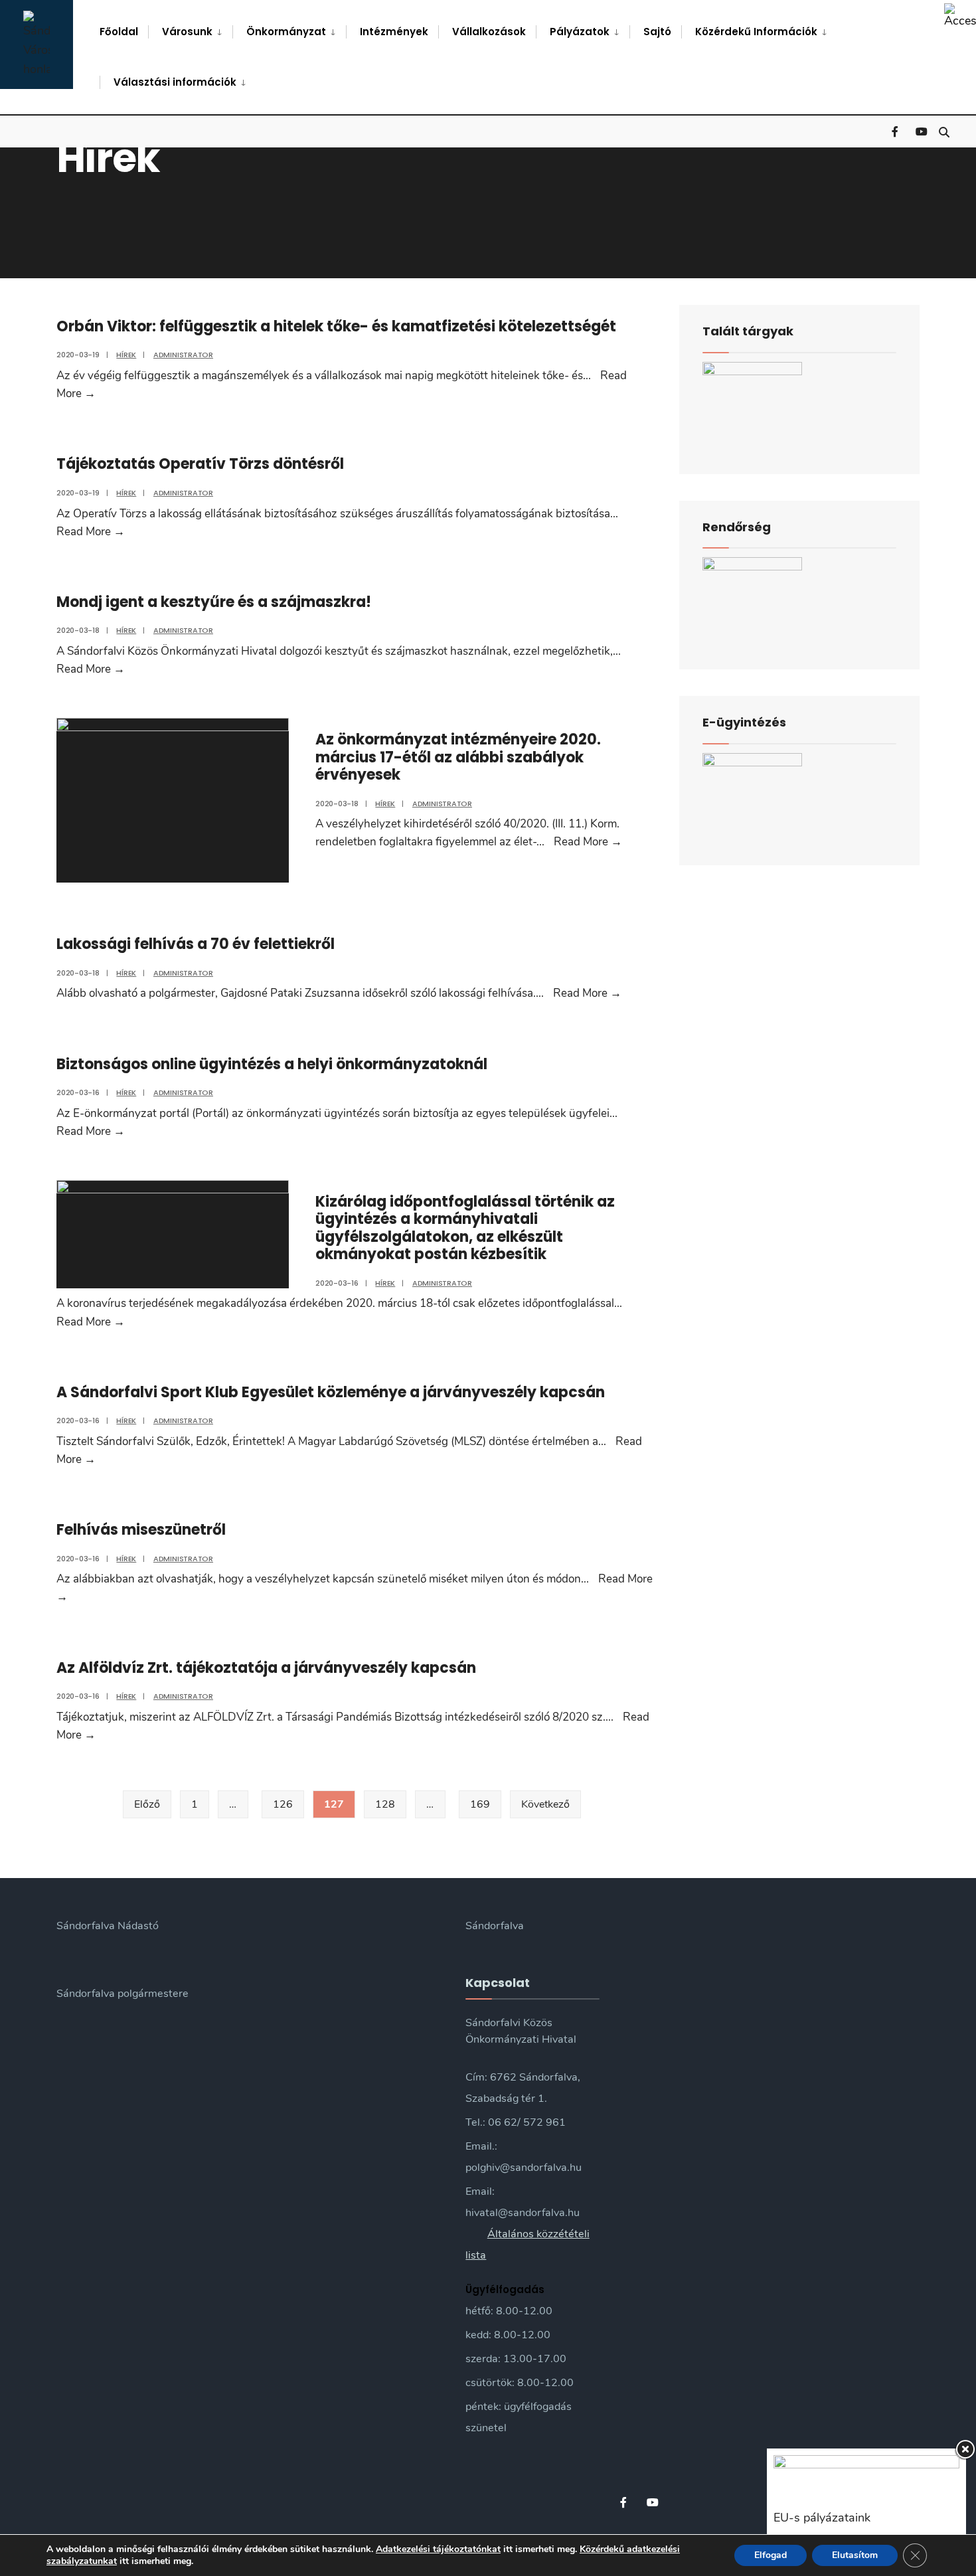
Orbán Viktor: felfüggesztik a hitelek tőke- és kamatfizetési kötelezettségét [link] (336, 326)
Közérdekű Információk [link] (756, 32)
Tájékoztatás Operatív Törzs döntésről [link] (200, 464)
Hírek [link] (126, 355)
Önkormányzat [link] (286, 32)
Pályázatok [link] (580, 32)
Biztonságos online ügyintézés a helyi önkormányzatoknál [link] (272, 1064)
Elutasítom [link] (855, 2555)
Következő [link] (545, 1804)
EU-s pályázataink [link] (822, 2518)
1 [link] (195, 1804)
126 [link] (283, 1804)
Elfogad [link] (771, 2555)
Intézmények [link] (394, 32)
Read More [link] (91, 532)
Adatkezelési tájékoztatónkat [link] (438, 2549)
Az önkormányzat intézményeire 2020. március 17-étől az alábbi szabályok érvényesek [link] (458, 757)
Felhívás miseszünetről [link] (141, 1530)
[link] (960, 16)
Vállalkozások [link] (489, 32)
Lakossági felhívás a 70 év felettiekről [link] (196, 944)
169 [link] (480, 1804)
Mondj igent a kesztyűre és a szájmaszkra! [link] (214, 602)
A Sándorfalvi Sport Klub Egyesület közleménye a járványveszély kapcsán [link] (331, 1392)
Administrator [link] (183, 355)
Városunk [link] (187, 32)
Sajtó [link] (657, 32)
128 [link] (385, 1804)
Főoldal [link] (119, 32)
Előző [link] (147, 1804)
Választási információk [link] (175, 82)
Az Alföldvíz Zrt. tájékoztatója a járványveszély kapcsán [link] (266, 1668)
